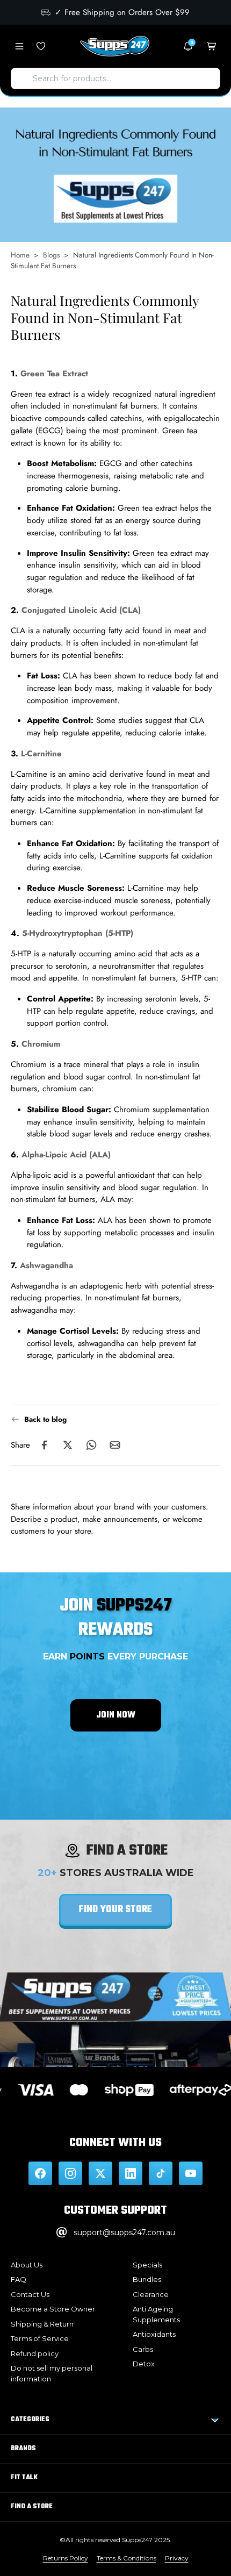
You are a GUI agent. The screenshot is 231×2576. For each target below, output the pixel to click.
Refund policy (35, 2353)
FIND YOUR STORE (115, 1910)
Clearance (151, 2294)
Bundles (147, 2279)
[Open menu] (19, 46)
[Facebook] (40, 2173)
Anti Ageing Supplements (156, 2314)
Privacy (177, 2558)
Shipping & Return (42, 2324)
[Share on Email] (115, 1446)
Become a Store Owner (53, 2309)
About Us (27, 2265)
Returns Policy (66, 2558)
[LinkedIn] (131, 2173)
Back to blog (45, 1419)
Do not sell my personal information (52, 2373)
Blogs (51, 255)
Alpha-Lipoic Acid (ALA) (66, 1155)
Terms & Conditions (127, 2558)
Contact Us (30, 2294)
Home (20, 255)
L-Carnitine (41, 754)
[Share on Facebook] (44, 1446)
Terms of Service (40, 2338)
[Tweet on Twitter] (68, 1446)
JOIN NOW (116, 1715)
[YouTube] (191, 2173)
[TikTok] (161, 2173)
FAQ (19, 2279)
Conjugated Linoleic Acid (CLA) (81, 611)
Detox (144, 2364)
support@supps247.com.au (124, 2232)
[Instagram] (70, 2173)
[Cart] (212, 46)
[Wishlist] (41, 46)
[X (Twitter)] (100, 2173)
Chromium (41, 1044)
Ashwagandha (46, 1265)
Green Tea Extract (54, 374)
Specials (147, 2265)
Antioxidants (154, 2334)
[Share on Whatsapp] (91, 1446)
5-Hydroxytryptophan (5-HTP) (78, 934)
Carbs (143, 2349)
